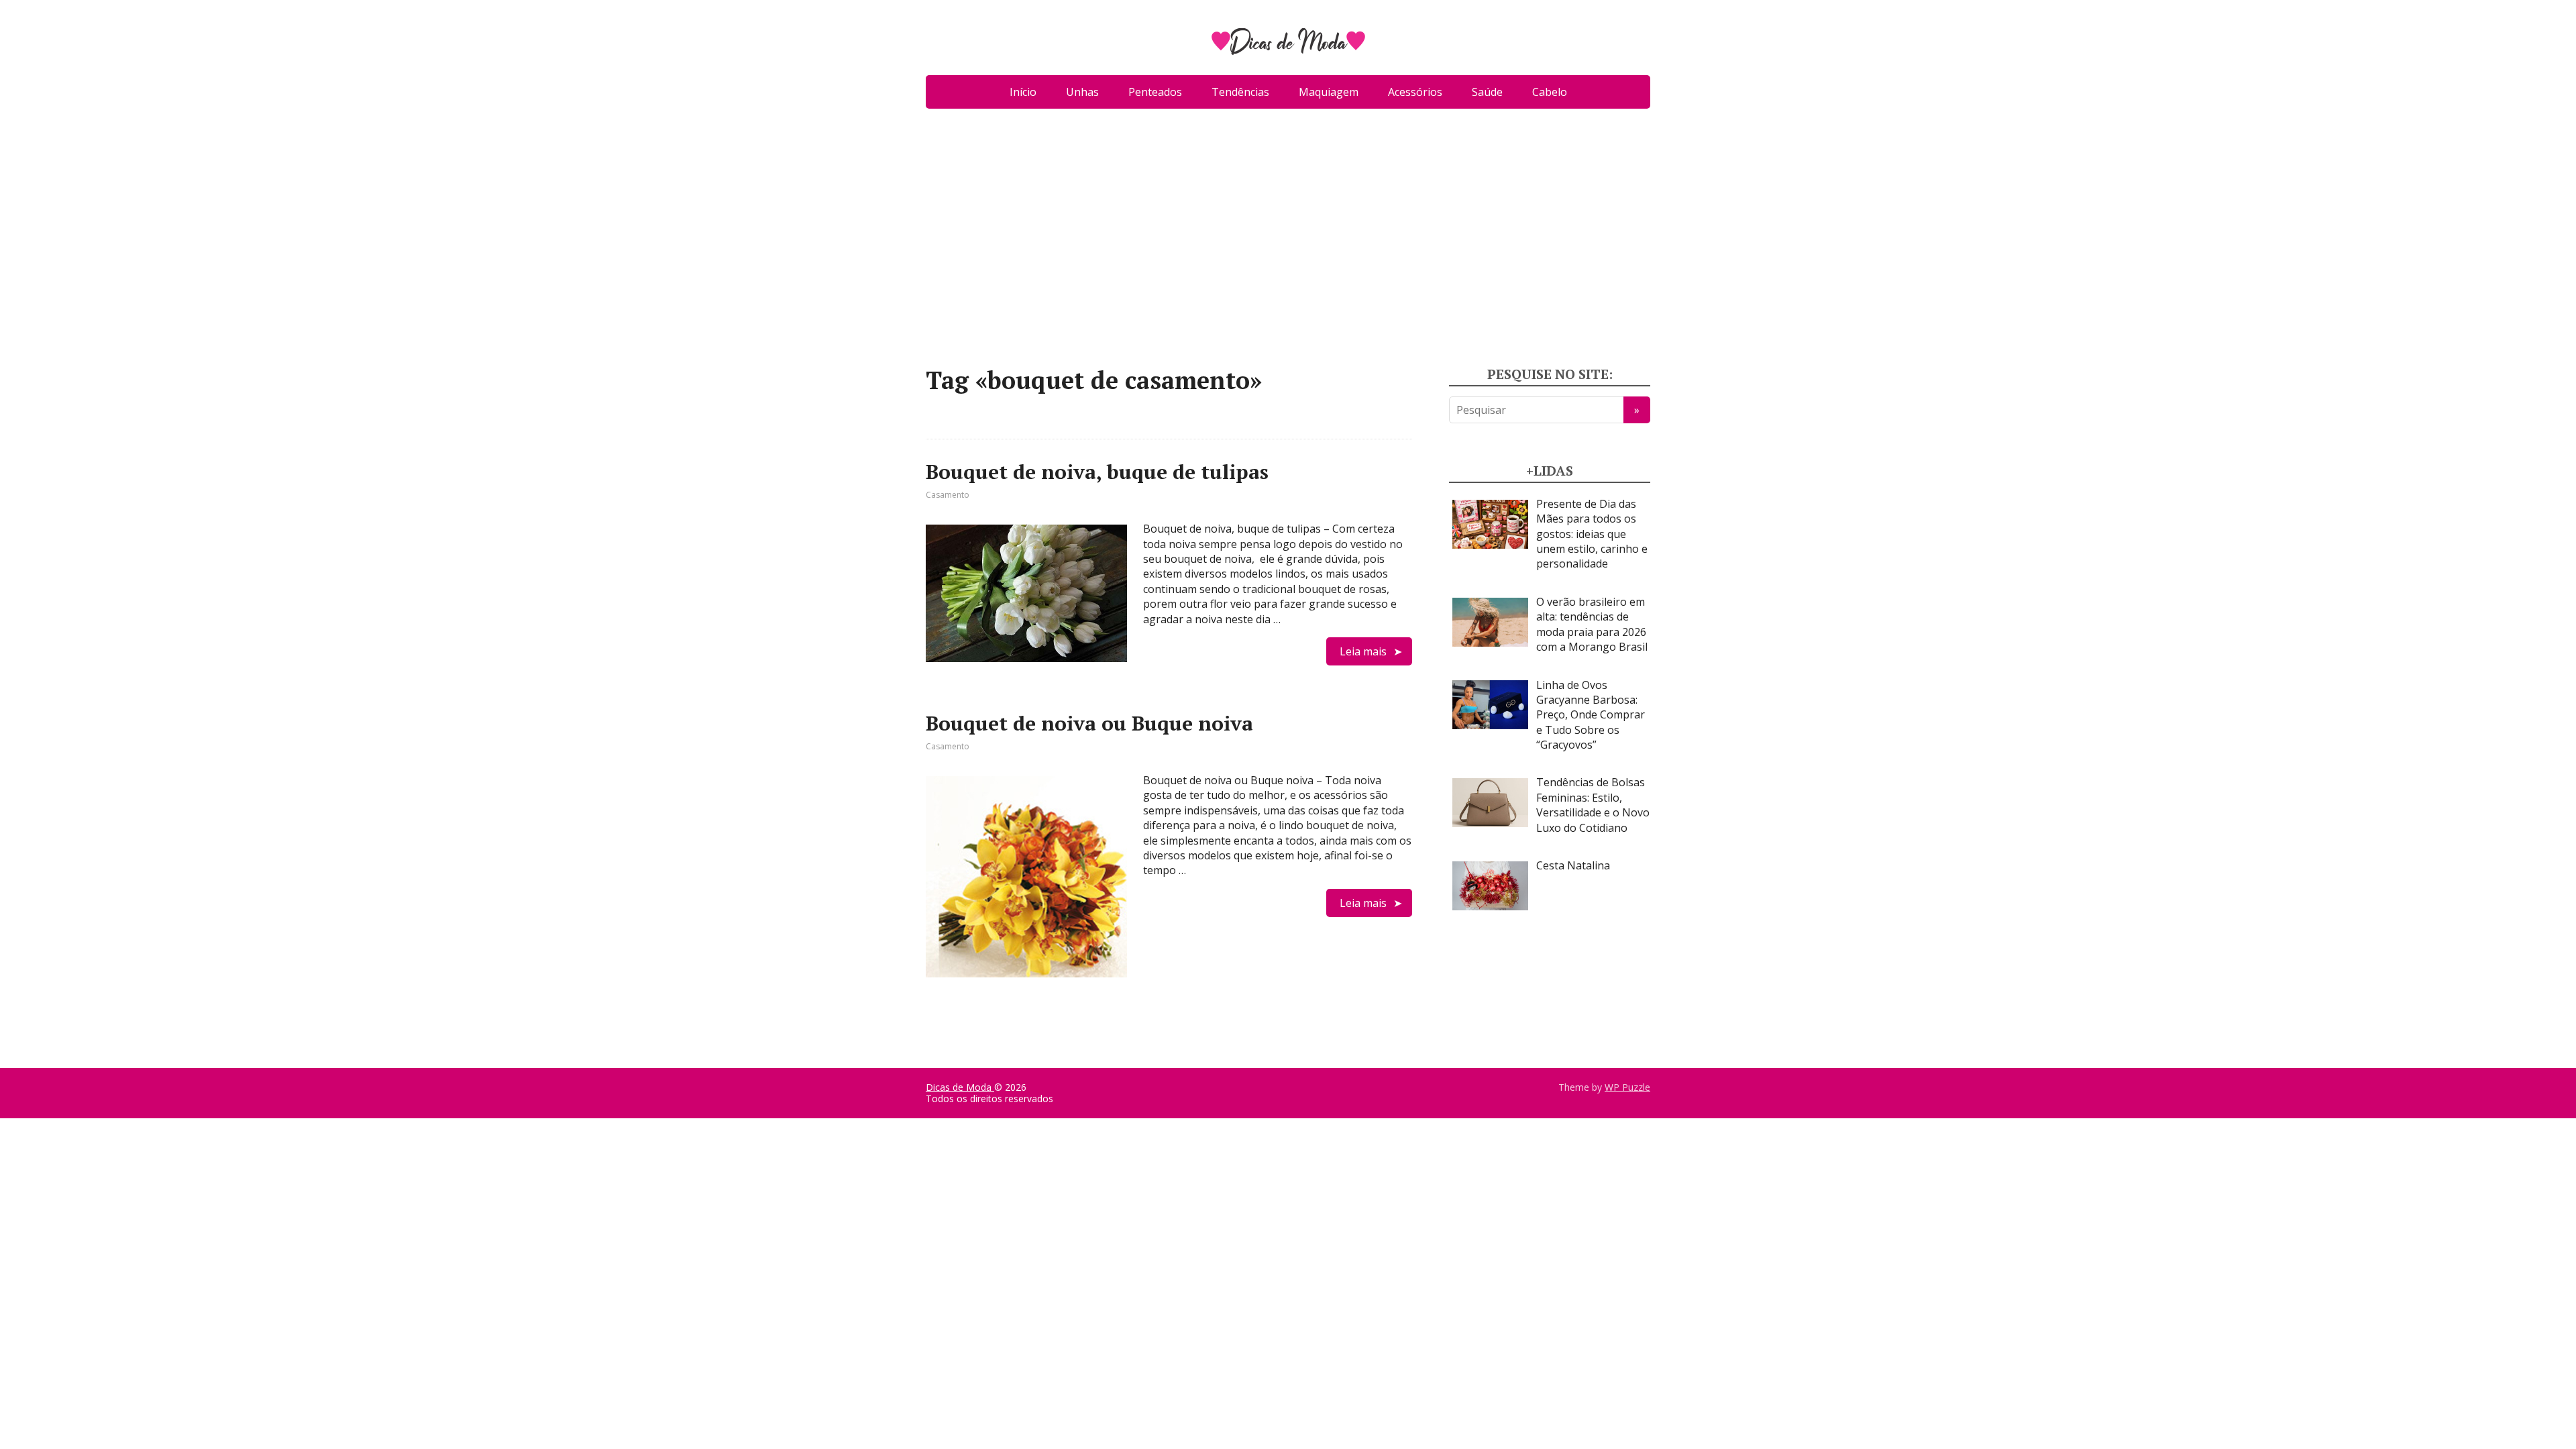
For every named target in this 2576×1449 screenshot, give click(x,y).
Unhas (1082, 92)
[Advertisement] (1288, 243)
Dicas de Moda (960, 1087)
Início (1023, 92)
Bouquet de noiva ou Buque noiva (1089, 723)
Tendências (1240, 92)
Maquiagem (1329, 92)
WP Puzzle (1627, 1087)
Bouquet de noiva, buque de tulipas (1097, 472)
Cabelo (1550, 92)
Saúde (1487, 92)
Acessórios (1415, 92)
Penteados (1155, 92)
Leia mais (1363, 651)
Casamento (948, 495)
